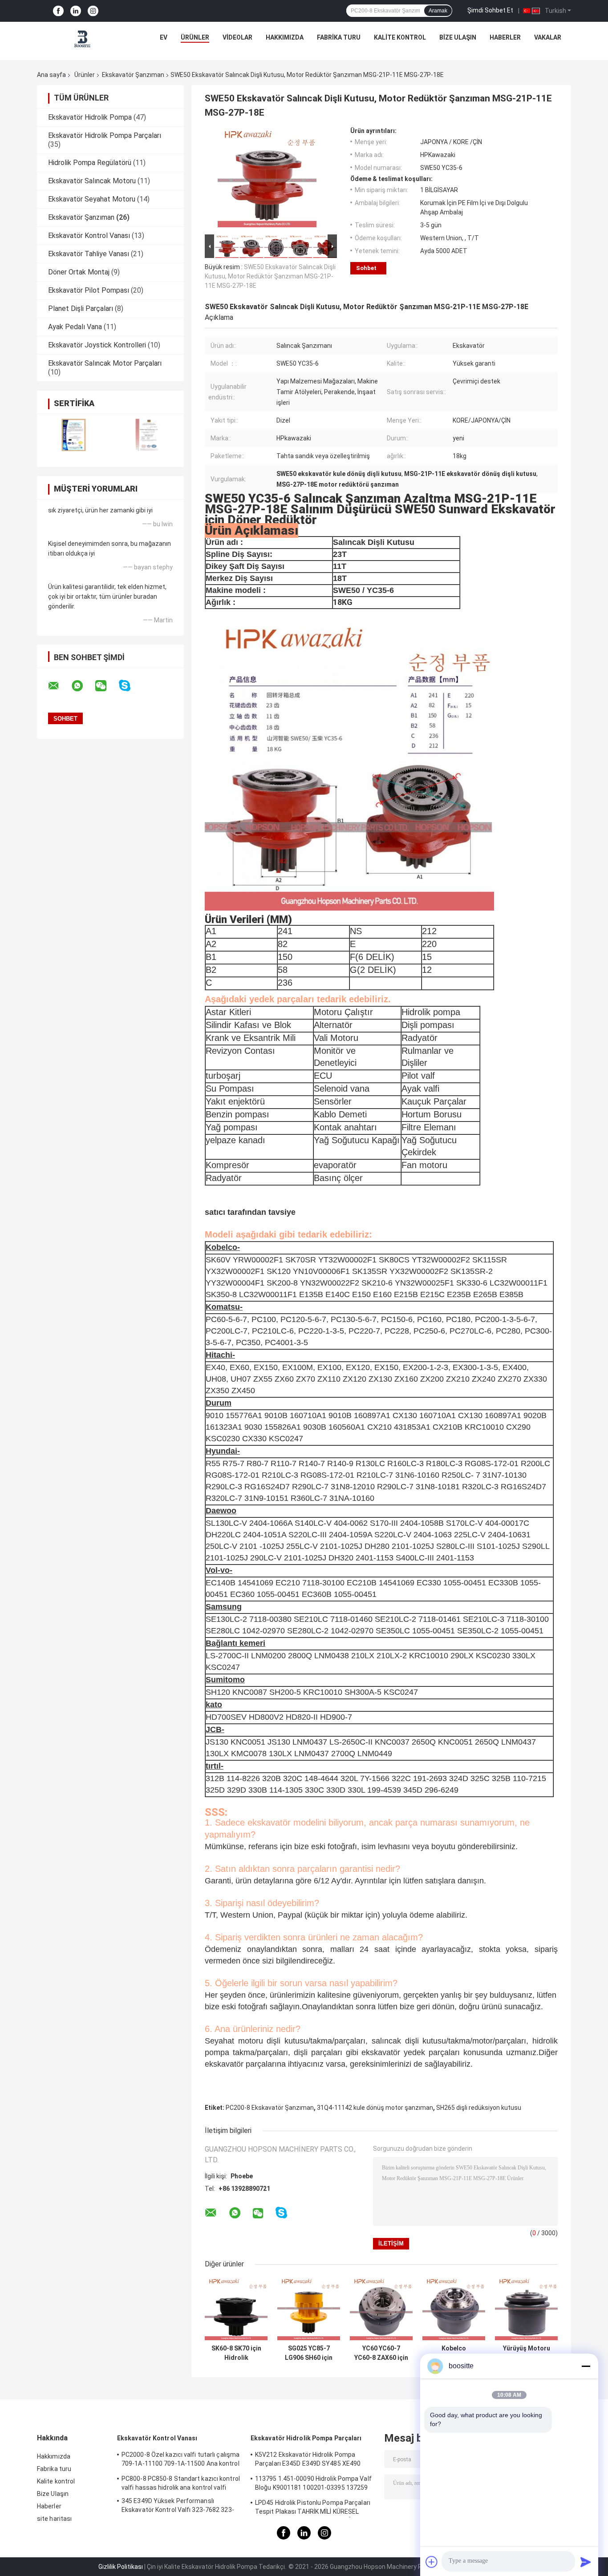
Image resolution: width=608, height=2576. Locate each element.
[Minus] (586, 2366)
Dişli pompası (428, 1025)
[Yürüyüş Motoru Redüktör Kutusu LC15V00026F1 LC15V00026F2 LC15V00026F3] (526, 2309)
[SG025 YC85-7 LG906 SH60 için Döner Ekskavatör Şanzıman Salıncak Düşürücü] (309, 2309)
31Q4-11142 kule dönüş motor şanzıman (375, 2108)
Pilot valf (418, 1076)
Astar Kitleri (228, 1012)
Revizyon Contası (240, 1051)
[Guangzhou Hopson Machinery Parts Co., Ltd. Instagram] (93, 11)
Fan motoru (424, 1165)
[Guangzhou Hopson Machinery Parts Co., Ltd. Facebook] (58, 11)
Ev (164, 37)
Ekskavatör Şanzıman (133, 75)
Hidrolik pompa (431, 1012)
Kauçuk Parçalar (434, 1101)
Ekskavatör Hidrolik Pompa (90, 117)
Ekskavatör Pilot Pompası (89, 290)
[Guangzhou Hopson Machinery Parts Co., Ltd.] (83, 40)
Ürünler (195, 37)
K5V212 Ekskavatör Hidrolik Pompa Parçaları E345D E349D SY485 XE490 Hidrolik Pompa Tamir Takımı (308, 2460)
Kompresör (227, 1165)
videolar (237, 37)
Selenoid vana (342, 1088)
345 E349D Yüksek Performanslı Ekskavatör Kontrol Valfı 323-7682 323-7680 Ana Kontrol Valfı (178, 2507)
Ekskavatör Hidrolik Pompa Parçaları (105, 135)
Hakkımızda (285, 37)
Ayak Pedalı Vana (75, 327)
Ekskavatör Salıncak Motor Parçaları (105, 363)
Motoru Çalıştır (343, 1012)
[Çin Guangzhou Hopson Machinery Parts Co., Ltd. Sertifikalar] (74, 435)
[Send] (586, 2562)
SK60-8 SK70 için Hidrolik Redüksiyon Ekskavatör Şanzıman (236, 2353)
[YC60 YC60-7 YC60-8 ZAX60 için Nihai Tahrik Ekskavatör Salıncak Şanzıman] (381, 2309)
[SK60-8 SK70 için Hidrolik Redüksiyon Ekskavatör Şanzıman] (236, 2309)
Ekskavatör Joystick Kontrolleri (97, 345)
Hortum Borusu (432, 1114)
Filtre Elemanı (429, 1127)
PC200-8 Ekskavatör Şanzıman (270, 2108)
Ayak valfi (420, 1088)
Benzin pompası (237, 1114)
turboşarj (223, 1076)
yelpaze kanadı (235, 1140)
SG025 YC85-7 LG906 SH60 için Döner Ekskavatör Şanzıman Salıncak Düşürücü (309, 2353)
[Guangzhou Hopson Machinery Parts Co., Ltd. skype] (130, 686)
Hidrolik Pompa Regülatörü (90, 163)
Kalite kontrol (400, 37)
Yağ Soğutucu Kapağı (357, 1140)
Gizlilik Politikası (121, 2567)
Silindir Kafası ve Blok (248, 1025)
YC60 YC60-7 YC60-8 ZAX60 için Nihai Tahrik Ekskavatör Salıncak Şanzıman (381, 2353)
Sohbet (366, 268)
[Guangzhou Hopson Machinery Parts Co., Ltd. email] (59, 686)
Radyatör (420, 1038)
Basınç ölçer (338, 1178)
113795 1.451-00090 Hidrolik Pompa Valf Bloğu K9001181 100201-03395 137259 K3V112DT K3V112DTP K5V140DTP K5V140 (313, 2484)
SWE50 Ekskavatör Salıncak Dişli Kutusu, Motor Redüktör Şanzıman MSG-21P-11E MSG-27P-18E (270, 276)
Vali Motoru (336, 1038)
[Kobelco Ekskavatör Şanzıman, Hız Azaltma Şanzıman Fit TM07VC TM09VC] (454, 2309)
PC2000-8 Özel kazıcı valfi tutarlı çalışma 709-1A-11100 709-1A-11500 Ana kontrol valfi (180, 2460)
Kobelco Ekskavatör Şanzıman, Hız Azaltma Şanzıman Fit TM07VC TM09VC (454, 2353)
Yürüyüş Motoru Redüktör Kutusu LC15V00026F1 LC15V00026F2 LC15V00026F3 (526, 2353)
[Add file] (432, 2562)
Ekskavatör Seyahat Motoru (92, 199)
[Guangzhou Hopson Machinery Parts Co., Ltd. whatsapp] (83, 686)
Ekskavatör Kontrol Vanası (89, 236)
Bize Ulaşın (458, 37)
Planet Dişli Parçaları (81, 308)
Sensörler (333, 1101)
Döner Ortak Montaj (79, 272)
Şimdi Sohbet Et (490, 10)
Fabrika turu (339, 37)
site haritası (54, 2519)
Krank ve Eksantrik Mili (251, 1038)
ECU (323, 1076)
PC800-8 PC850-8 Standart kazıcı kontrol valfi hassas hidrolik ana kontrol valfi (181, 2483)
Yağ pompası (232, 1127)
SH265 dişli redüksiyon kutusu (479, 2108)
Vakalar (548, 37)
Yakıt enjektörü (235, 1101)
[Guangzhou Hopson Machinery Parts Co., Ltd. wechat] (106, 686)
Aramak (438, 11)
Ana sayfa (51, 75)
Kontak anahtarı (345, 1127)
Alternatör (333, 1025)
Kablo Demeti (340, 1114)
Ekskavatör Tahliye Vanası (89, 254)
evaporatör (335, 1165)
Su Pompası (230, 1088)
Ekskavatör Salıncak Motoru (92, 181)
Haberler (505, 37)
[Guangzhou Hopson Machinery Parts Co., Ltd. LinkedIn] (76, 11)
